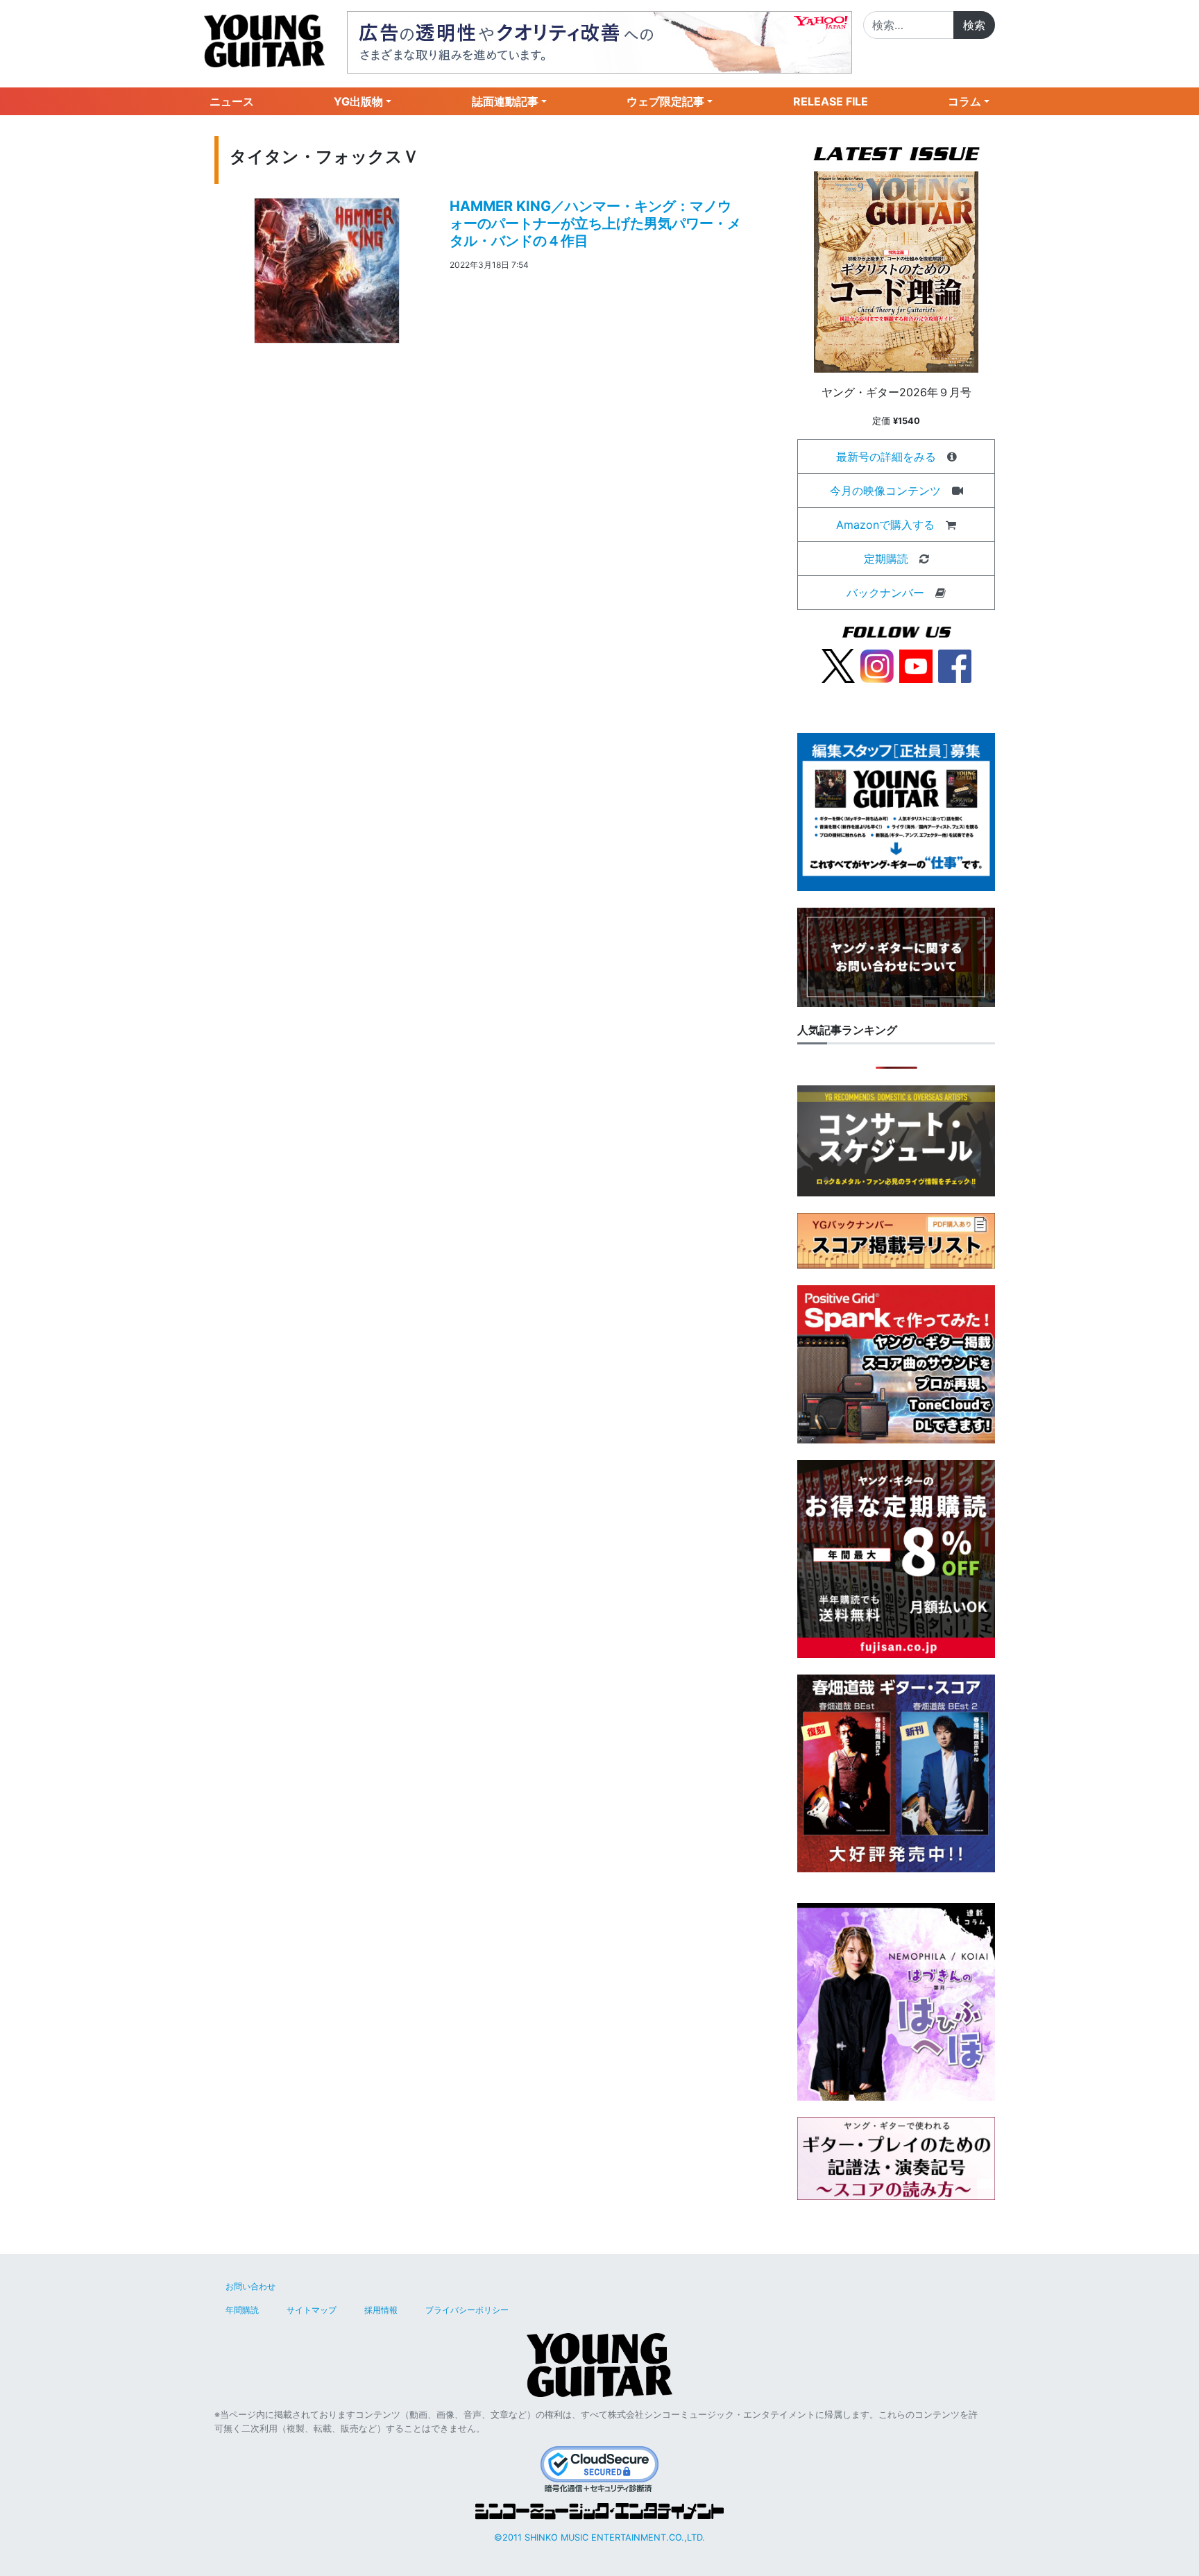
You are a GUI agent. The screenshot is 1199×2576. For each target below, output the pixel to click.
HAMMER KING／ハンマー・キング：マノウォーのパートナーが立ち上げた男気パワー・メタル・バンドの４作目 (595, 223)
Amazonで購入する (885, 525)
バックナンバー (885, 593)
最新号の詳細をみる (886, 457)
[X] (838, 665)
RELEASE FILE (831, 101)
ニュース (232, 101)
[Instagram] (877, 665)
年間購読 (242, 2310)
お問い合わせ (250, 2286)
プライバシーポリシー (467, 2310)
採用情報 (381, 2310)
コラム (964, 101)
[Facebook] (955, 665)
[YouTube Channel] (916, 665)
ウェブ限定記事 (665, 101)
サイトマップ (312, 2310)
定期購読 (886, 559)
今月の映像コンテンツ (885, 491)
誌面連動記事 (505, 101)
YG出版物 (358, 101)
